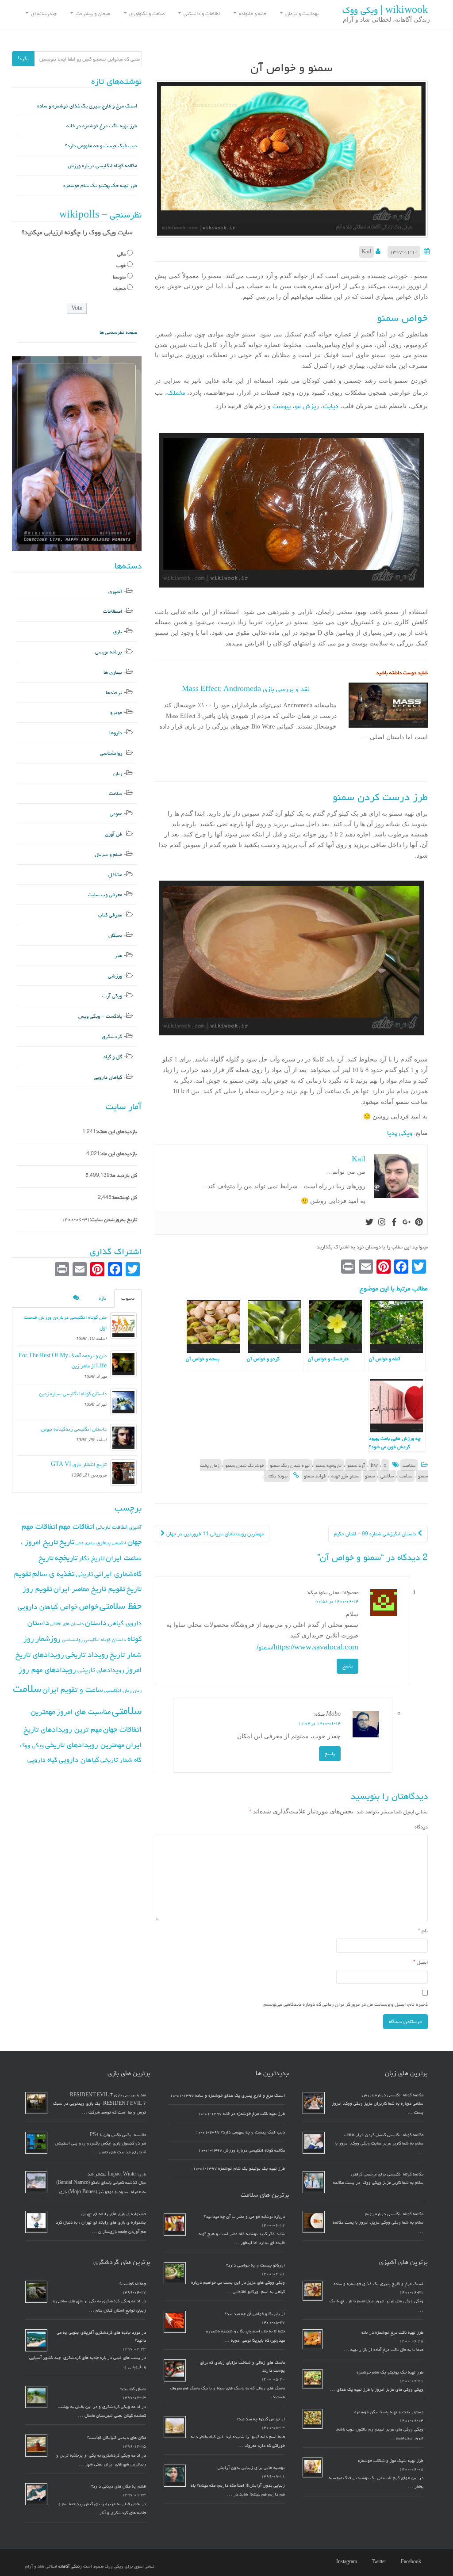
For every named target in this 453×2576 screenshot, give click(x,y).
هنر (118, 956)
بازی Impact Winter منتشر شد (117, 2174)
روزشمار (48, 1639)
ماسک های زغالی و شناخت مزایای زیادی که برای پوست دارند (242, 2366)
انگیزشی (119, 1543)
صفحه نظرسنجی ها (118, 332)
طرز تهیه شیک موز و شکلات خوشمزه (391, 2461)
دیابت (331, 406)
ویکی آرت (112, 996)
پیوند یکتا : (277, 1476)
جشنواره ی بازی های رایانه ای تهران (114, 2214)
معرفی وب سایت (105, 895)
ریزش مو (307, 406)
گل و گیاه (113, 1057)
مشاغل (115, 875)
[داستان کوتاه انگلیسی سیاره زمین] (123, 1402)
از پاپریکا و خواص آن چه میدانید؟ (255, 2314)
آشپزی (115, 591)
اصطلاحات (113, 611)
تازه (102, 1298)
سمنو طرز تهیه (345, 1476)
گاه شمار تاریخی (121, 1760)
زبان (118, 773)
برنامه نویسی (109, 652)
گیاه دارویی (42, 1760)
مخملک (176, 393)
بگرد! (23, 59)
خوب (121, 265)
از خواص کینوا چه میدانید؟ (261, 2419)
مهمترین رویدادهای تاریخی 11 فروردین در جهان (214, 1534)
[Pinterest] (419, 1223)
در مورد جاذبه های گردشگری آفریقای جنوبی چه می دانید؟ (101, 2336)
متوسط (119, 277)
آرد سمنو (356, 1465)
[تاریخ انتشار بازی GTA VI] (123, 1473)
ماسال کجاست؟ (133, 2389)
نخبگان (115, 935)
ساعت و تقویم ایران (73, 1690)
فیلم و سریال (108, 854)
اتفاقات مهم (77, 1526)
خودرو (116, 712)
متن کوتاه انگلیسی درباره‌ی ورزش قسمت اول (65, 1322)
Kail (367, 252)
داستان (96, 1623)
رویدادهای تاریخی (101, 1670)
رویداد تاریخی (87, 1654)
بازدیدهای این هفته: (117, 1132)
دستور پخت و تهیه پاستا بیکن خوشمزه (389, 2412)
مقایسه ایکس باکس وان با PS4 (118, 2135)
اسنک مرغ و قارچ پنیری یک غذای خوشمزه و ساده (87, 106)
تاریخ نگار (92, 1558)
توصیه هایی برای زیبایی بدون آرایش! (251, 2468)
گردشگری (112, 1036)
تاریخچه (66, 1558)
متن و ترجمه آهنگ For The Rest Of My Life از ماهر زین (63, 1361)
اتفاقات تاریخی (112, 1527)
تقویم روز (37, 1589)
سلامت (409, 1465)
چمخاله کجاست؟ (133, 2284)
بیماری (104, 1542)
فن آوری (113, 834)
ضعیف (119, 288)
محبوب (128, 1298)
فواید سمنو (315, 1476)
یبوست (281, 406)
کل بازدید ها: (123, 1175)
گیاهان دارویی (108, 1077)
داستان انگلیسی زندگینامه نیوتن (74, 1429)
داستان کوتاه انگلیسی (105, 1639)
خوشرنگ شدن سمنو (245, 1465)
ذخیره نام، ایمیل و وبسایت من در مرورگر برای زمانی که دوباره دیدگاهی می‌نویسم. (345, 2004)
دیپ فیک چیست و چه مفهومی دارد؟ (101, 146)
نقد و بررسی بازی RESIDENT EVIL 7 (108, 2095)
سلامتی (387, 1476)
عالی (121, 254)
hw (374, 1465)
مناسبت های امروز (84, 1712)
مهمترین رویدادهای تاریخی (85, 1745)
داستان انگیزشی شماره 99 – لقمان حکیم (376, 1534)
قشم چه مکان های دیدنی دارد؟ (119, 2486)
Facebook (411, 2562)
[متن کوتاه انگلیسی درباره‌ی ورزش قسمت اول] (123, 1325)
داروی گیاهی (125, 1623)
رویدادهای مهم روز (47, 1670)
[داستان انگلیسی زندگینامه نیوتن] (123, 1437)
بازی (118, 632)
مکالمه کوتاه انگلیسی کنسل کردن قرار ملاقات (384, 2135)
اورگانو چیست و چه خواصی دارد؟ (255, 2265)
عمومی (116, 814)
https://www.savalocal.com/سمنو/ (307, 1647)
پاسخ (347, 1666)
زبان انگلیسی (118, 1690)
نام (423, 1931)
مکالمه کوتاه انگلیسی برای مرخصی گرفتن (387, 2174)
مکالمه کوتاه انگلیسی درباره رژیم (394, 2214)
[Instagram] (382, 1223)
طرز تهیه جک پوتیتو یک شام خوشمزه (100, 185)
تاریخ (67, 1542)
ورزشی (115, 976)
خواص (89, 1606)
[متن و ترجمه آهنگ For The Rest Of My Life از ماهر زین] (123, 1364)
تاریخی (84, 1574)
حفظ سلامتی (121, 1606)
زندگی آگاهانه (70, 2566)
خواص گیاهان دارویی (48, 1607)
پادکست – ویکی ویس (100, 1016)
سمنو (370, 1476)
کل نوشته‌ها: (124, 1197)
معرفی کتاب (110, 915)
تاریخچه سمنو (328, 1465)
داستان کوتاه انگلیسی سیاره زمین (73, 1394)
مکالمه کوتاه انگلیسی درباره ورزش (102, 166)
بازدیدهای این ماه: (119, 1154)
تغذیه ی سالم (53, 1574)
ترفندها (114, 693)
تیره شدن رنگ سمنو (290, 1465)
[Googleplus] (407, 1223)
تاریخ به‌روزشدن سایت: (113, 1219)
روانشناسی (111, 753)
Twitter (379, 2562)
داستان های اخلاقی (67, 1624)
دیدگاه (421, 1827)
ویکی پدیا (400, 1133)
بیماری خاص (85, 1543)
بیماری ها (113, 672)
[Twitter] (369, 1223)
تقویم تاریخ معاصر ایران (89, 1589)
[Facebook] (394, 1223)
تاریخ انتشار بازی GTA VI (79, 1464)
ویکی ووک (32, 1745)
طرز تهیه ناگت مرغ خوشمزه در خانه (102, 126)
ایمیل (420, 1962)
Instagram (347, 2562)
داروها (116, 733)
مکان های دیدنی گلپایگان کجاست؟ (117, 2438)
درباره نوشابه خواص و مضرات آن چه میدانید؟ (244, 2217)
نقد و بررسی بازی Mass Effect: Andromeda (246, 689)
